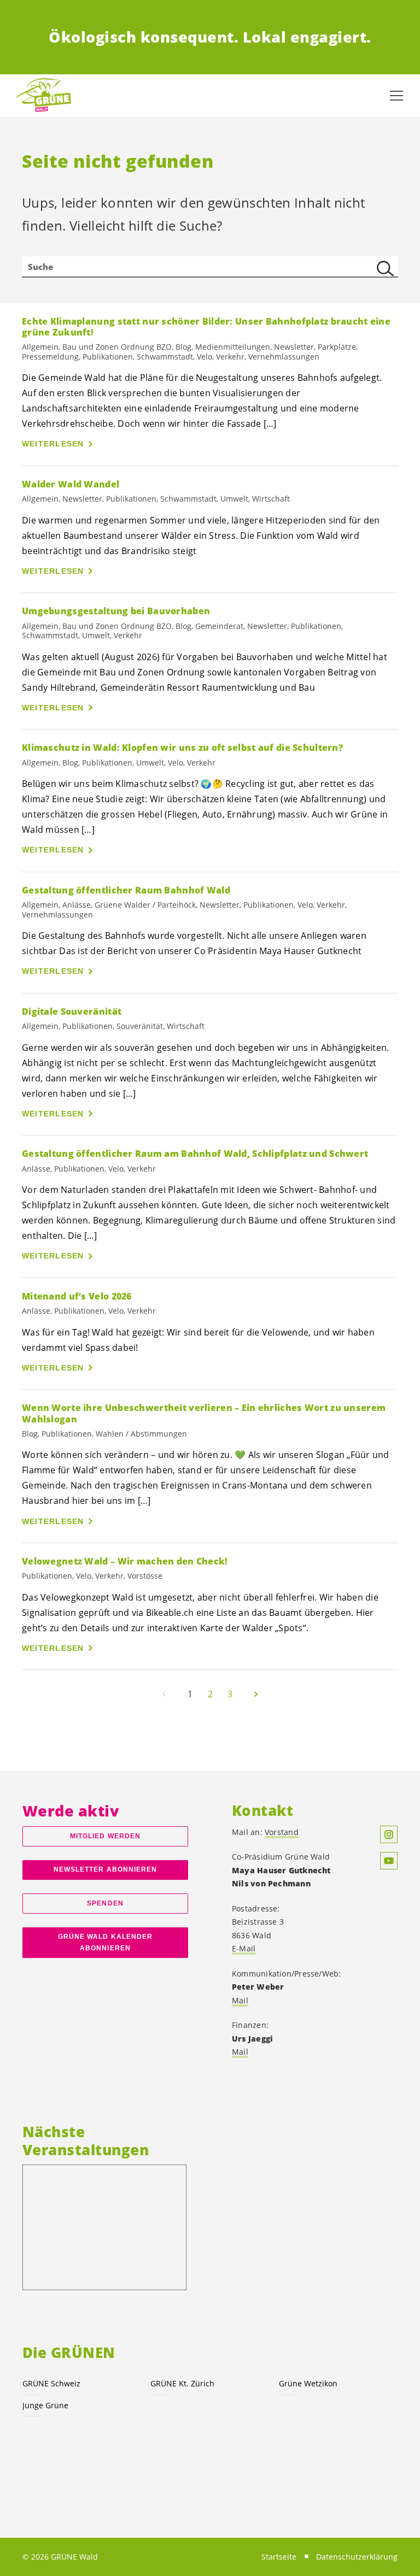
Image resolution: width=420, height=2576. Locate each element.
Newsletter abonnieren (106, 1869)
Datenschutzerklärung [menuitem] (357, 2557)
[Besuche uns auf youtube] (389, 1861)
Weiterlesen (53, 444)
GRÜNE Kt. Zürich (182, 2383)
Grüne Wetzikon (308, 2383)
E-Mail (244, 1948)
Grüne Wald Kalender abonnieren (106, 1942)
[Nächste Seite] (256, 1694)
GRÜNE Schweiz (51, 2383)
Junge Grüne (45, 2405)
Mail (240, 2000)
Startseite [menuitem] (279, 2557)
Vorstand (282, 1832)
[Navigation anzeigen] (396, 96)
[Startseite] (44, 96)
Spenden (105, 1903)
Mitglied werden (105, 1836)
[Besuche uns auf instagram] (389, 1834)
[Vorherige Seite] (164, 1694)
